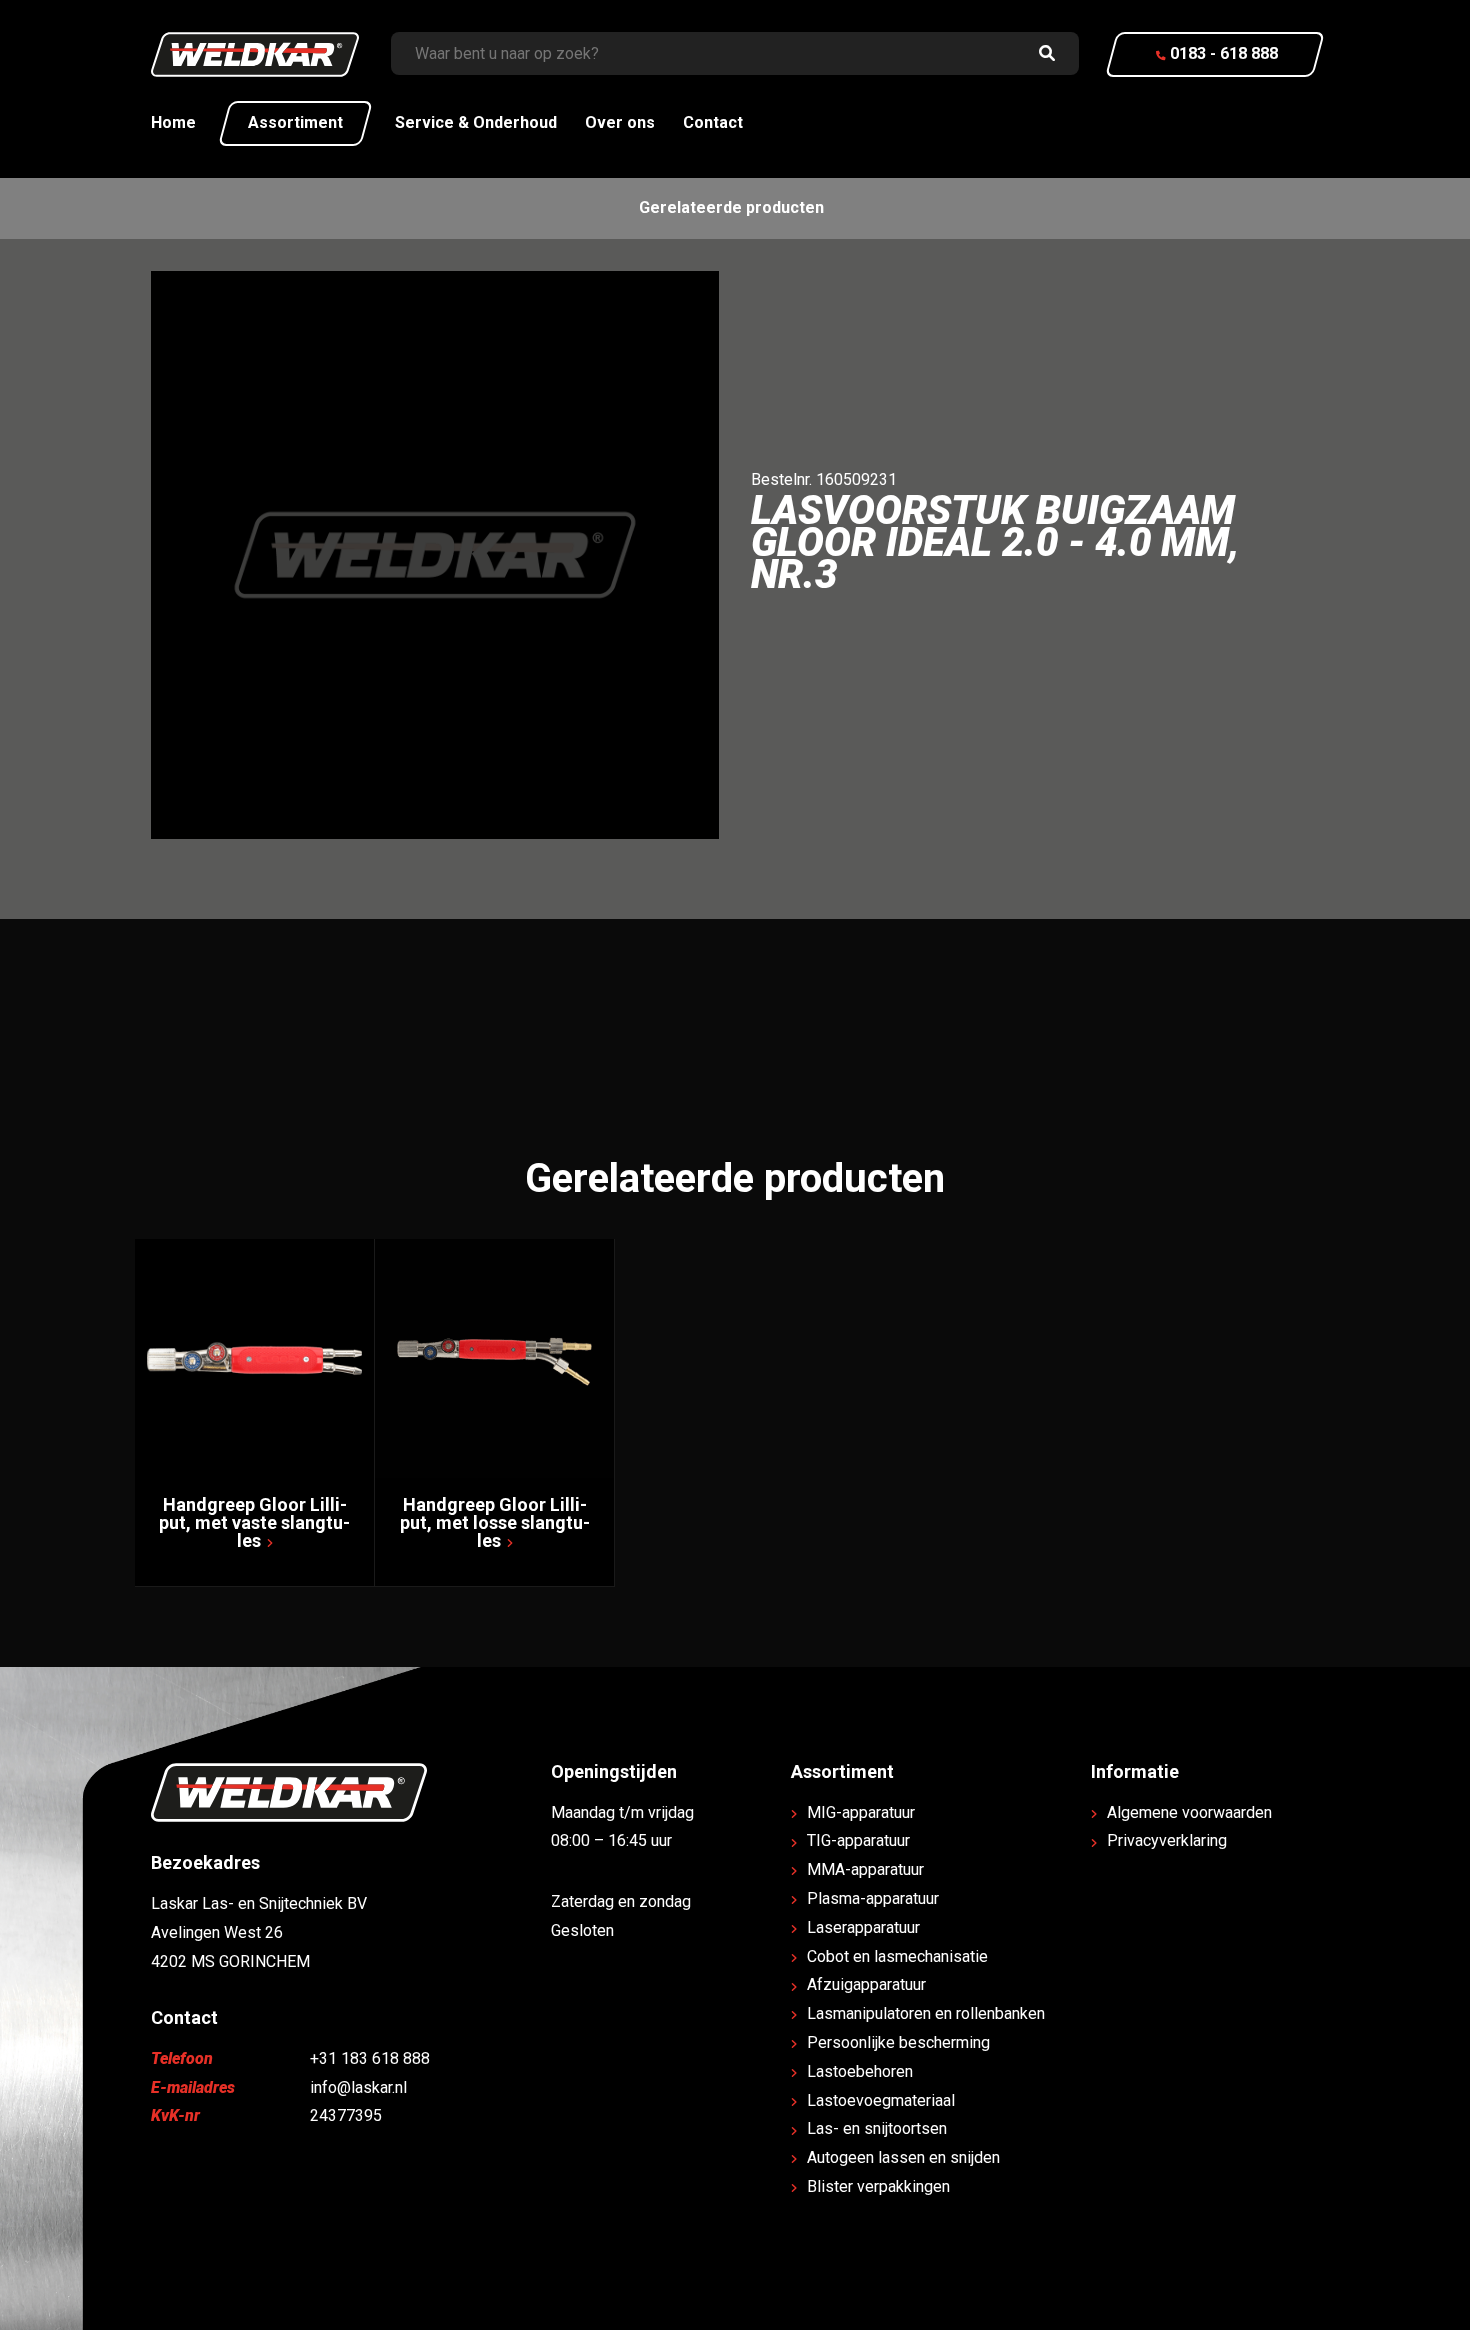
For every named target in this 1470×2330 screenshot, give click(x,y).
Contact (713, 122)
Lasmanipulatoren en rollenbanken (926, 2013)
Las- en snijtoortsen (877, 2128)
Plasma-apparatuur (873, 1898)
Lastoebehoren (860, 2071)
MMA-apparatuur (865, 1869)
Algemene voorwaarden (1189, 1812)
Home (173, 122)
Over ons (620, 122)
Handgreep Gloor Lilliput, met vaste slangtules (254, 1522)
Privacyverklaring (1167, 1840)
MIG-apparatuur (861, 1812)
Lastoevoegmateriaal (881, 2100)
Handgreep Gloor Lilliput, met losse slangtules (495, 1522)
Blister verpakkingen (878, 2186)
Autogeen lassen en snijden (903, 2157)
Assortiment (295, 122)
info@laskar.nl (358, 2087)
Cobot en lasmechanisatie (897, 1956)
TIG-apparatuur (858, 1840)
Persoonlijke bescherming (898, 2042)
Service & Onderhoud (476, 122)
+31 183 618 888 (370, 2058)
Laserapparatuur (863, 1927)
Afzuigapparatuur (866, 1984)
